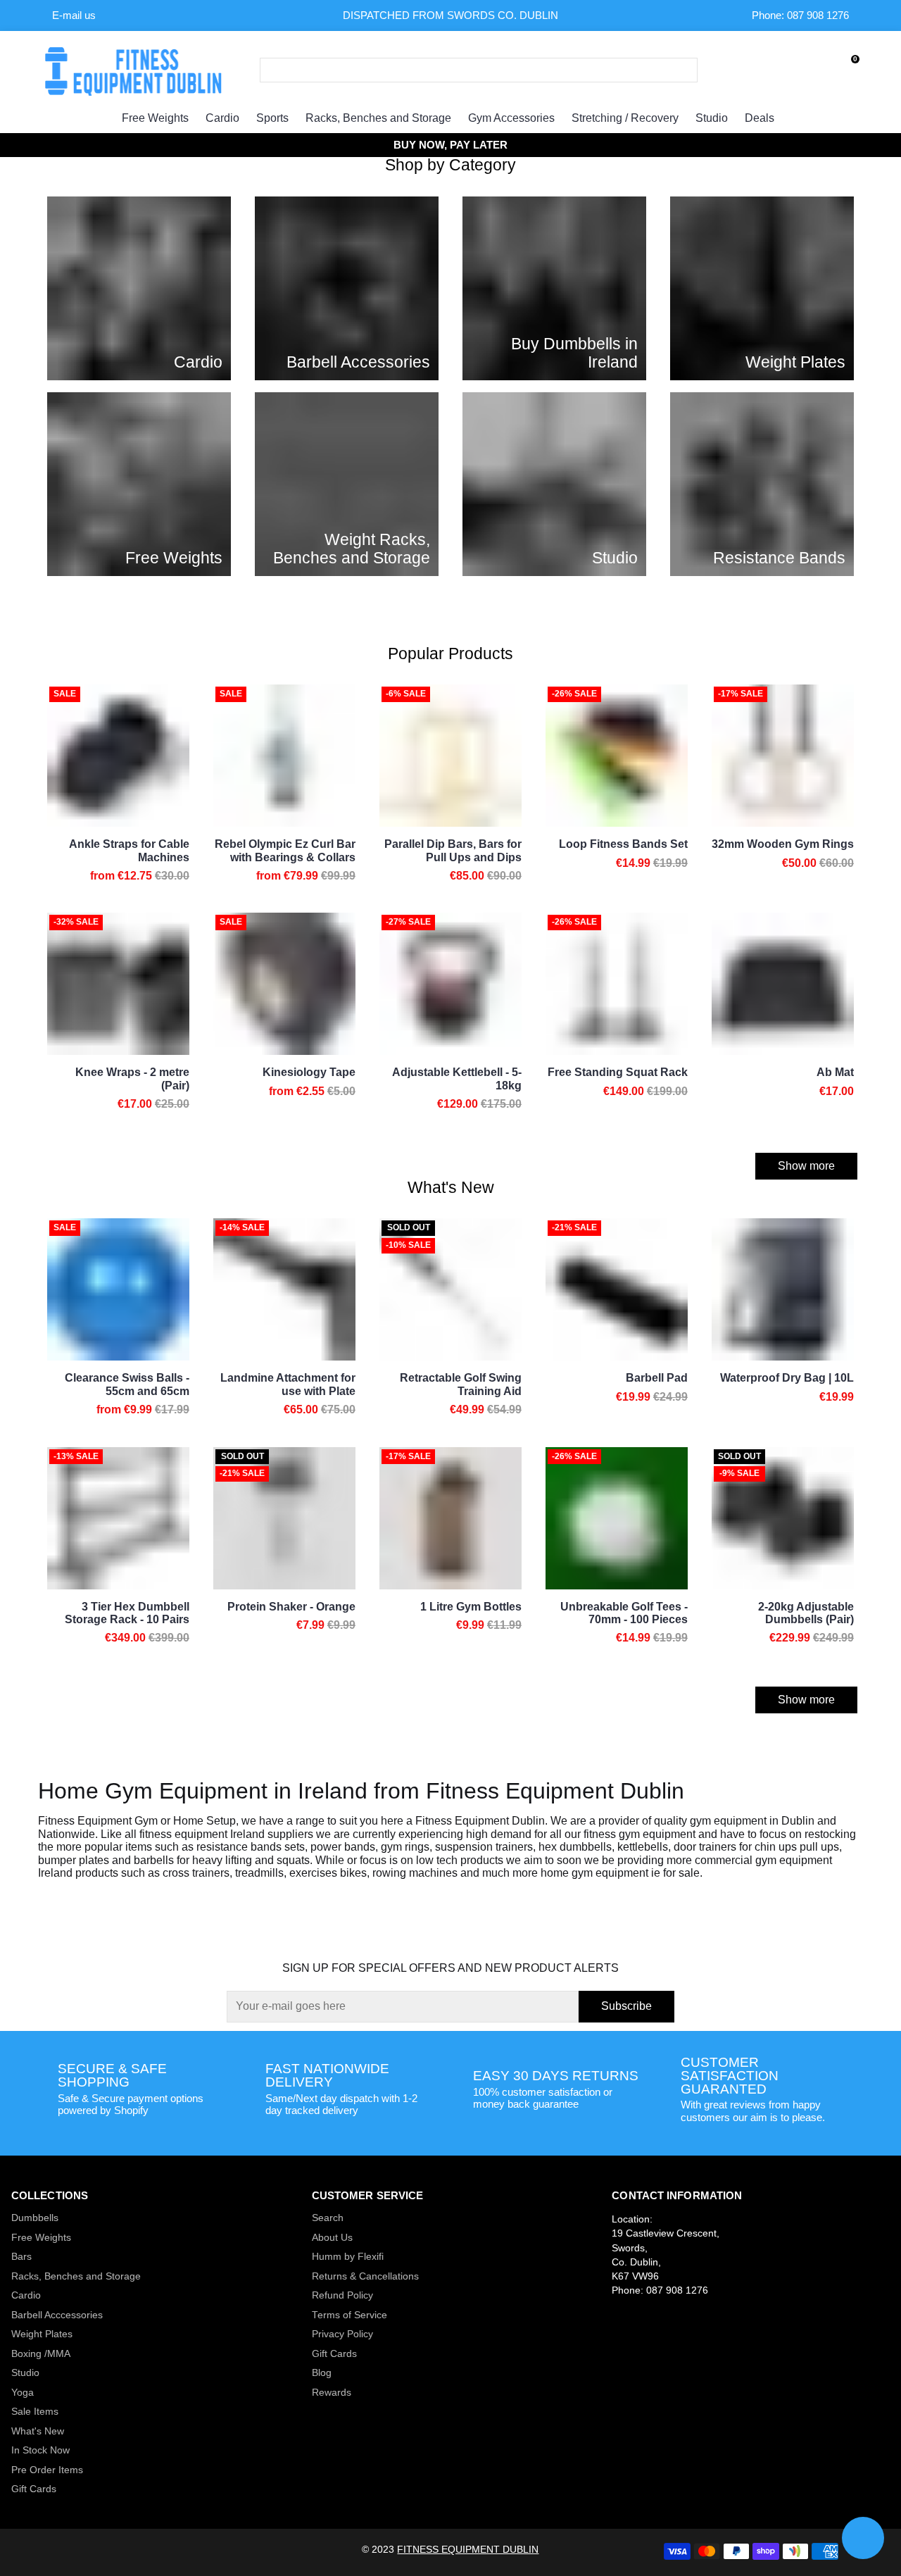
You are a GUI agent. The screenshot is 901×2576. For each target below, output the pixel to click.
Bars (21, 2257)
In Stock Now (40, 2450)
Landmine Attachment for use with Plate (288, 1384)
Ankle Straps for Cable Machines (129, 850)
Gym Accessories (511, 118)
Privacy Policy (342, 2334)
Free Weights (155, 118)
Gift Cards (34, 2489)
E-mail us (74, 15)
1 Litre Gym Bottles (471, 1607)
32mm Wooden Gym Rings (783, 844)
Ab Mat (835, 1072)
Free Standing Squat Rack (618, 1072)
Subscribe (626, 2006)
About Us (332, 2238)
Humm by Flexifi (348, 2257)
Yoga (23, 2393)
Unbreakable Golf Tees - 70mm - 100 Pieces (624, 1613)
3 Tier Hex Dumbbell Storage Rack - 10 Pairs (127, 1613)
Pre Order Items (47, 2470)
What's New (38, 2431)
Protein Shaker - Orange (291, 1607)
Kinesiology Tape (309, 1072)
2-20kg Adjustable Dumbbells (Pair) (806, 1613)
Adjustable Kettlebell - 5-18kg (457, 1078)
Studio (712, 118)
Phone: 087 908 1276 (800, 15)
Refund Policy (342, 2295)
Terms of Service (349, 2315)
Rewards (332, 2393)
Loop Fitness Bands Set (623, 844)
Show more (806, 1166)
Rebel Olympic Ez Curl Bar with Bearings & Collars (285, 850)
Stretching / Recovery (625, 118)
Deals (760, 118)
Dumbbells (35, 2218)
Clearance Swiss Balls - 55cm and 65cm (127, 1384)
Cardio (222, 118)
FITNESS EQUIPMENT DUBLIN (468, 2550)
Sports (272, 118)
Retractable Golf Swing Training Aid (461, 1384)
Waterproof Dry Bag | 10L (787, 1378)
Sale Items (35, 2412)
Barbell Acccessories (57, 2315)
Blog (322, 2373)
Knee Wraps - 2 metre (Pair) (132, 1078)
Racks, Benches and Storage (378, 118)
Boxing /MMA (41, 2354)
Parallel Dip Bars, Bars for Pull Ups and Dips (453, 850)
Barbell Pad (657, 1378)
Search (328, 2218)
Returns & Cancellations (365, 2276)
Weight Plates (42, 2334)
